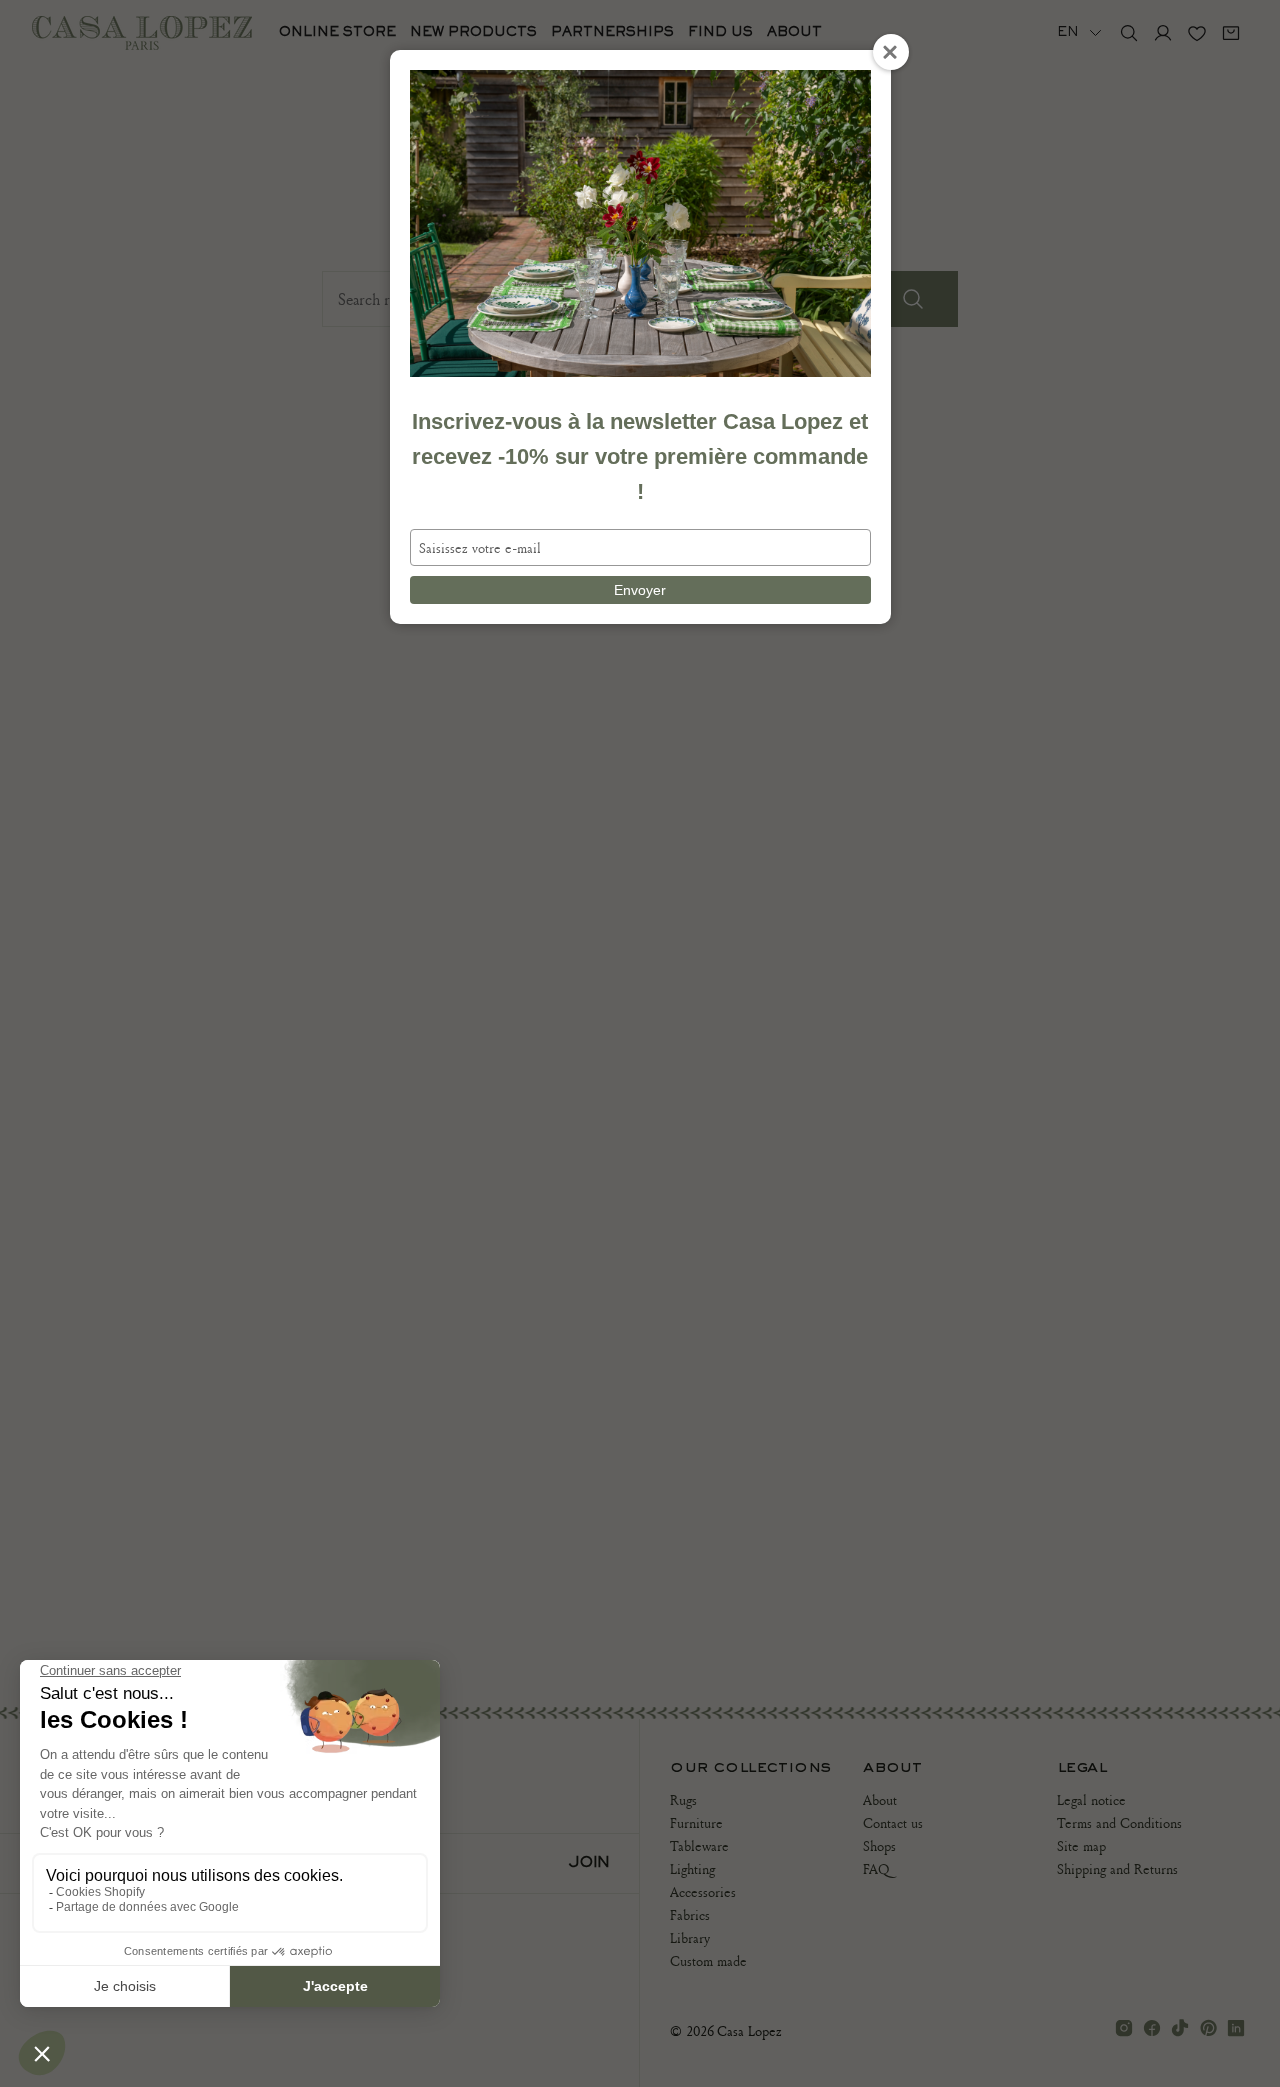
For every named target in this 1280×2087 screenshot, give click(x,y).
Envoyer (640, 590)
